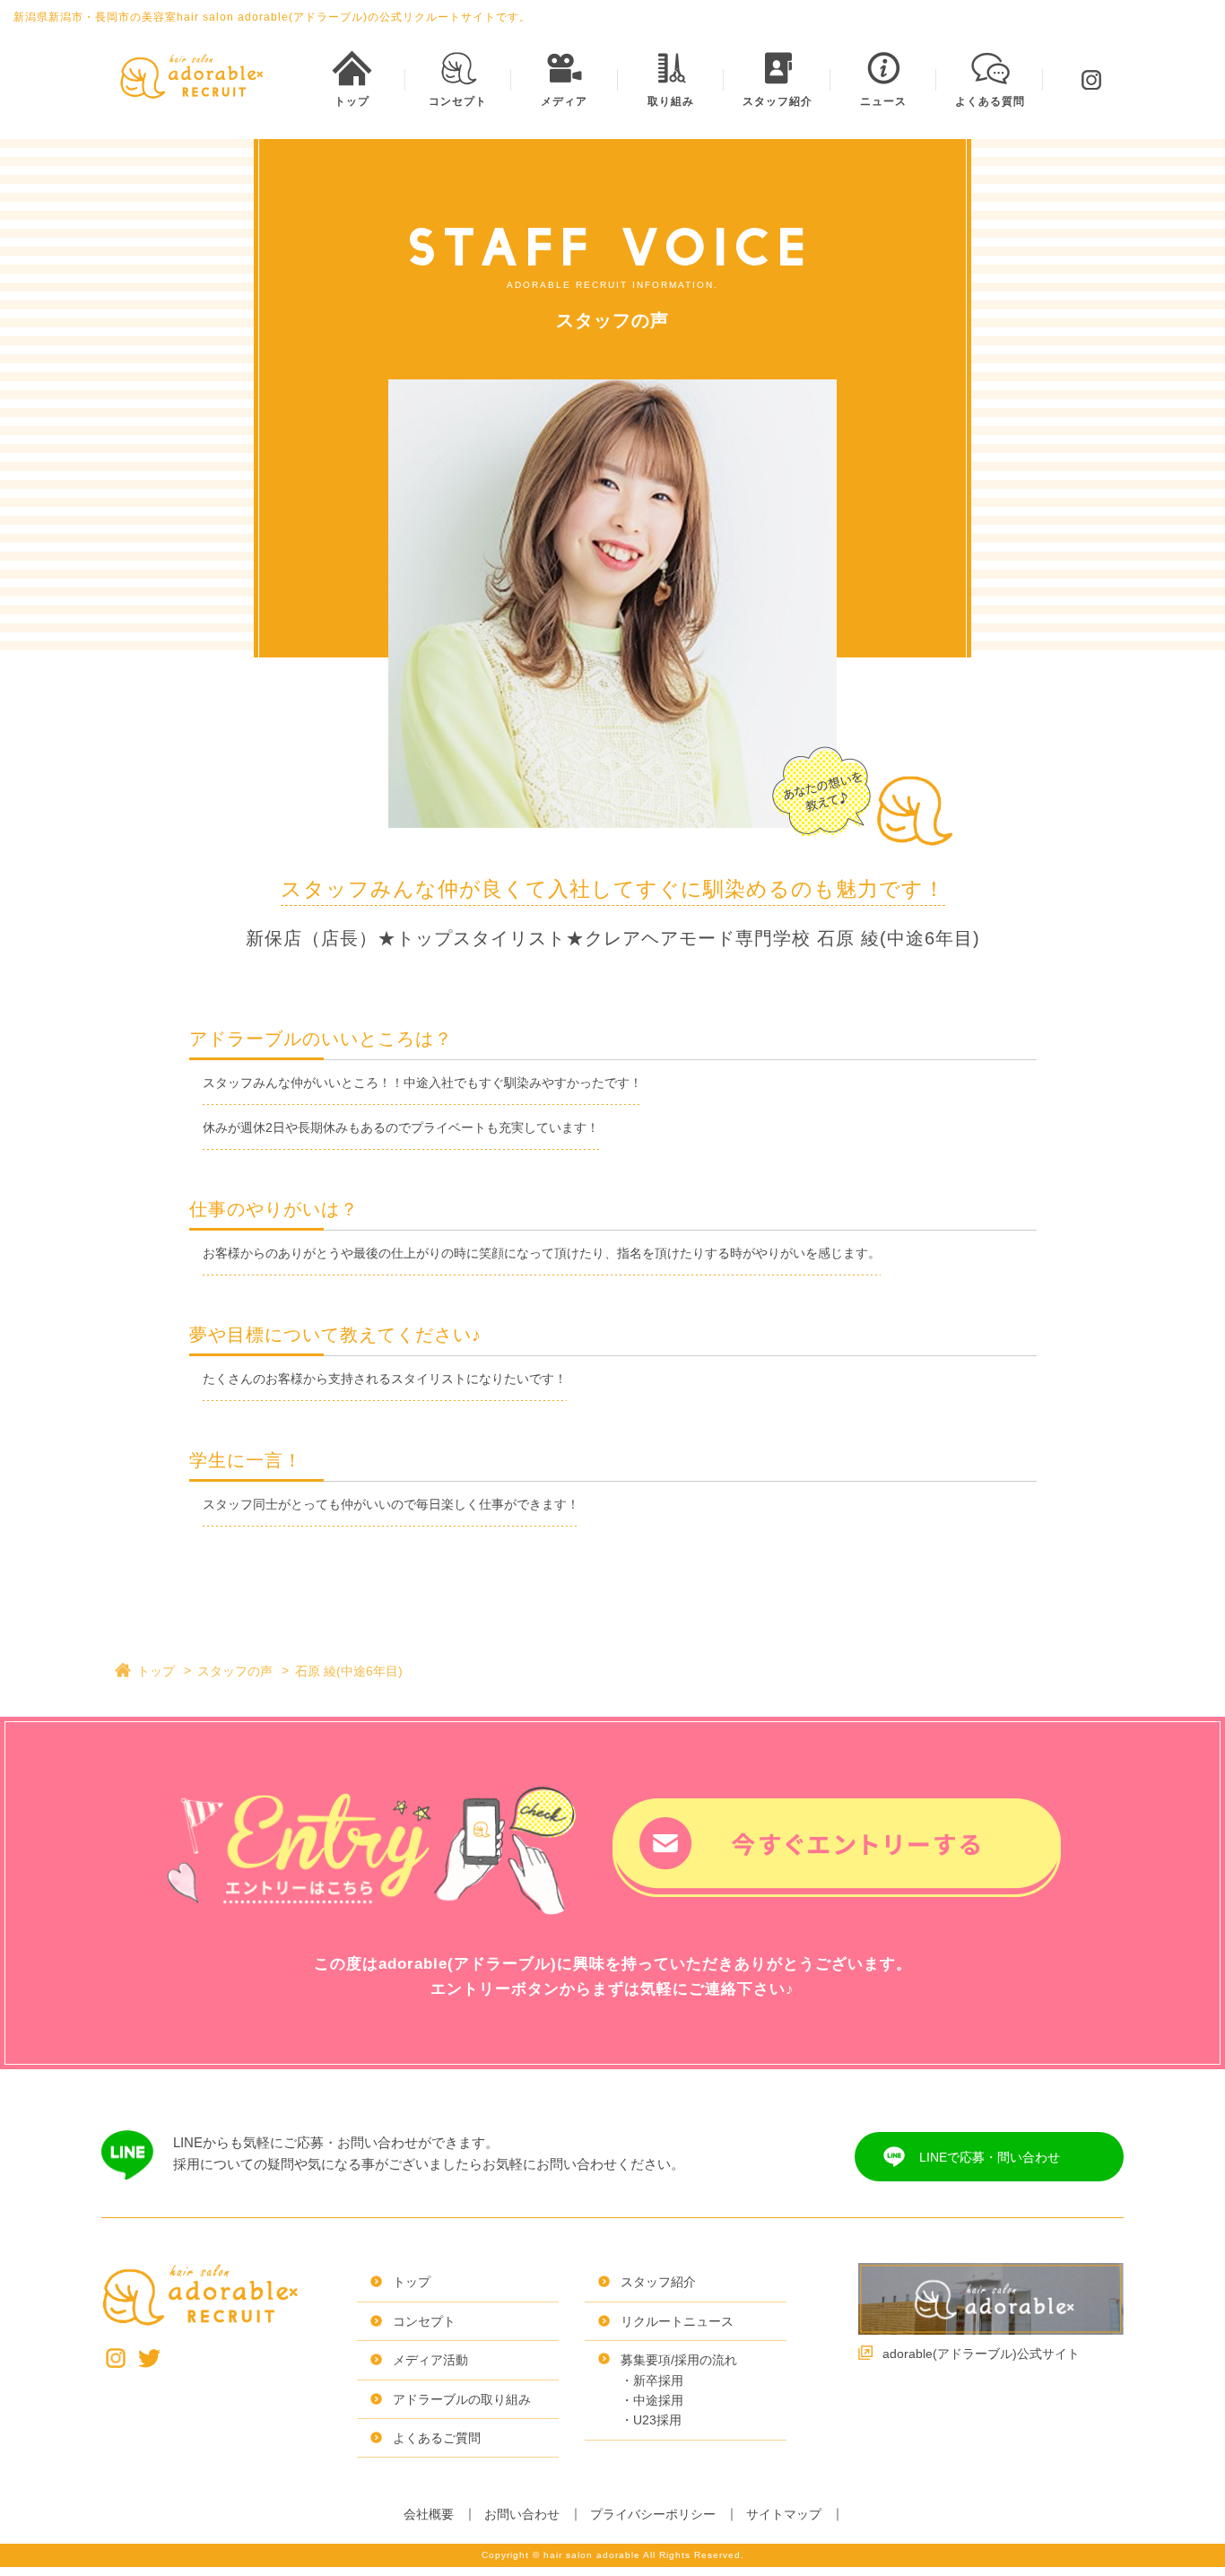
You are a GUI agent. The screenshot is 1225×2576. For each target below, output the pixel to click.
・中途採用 (652, 2400)
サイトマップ (784, 2514)
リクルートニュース (677, 2321)
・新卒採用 (652, 2380)
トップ (156, 1671)
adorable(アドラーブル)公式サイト (981, 2354)
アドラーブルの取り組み (462, 2399)
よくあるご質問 (437, 2438)
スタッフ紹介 (658, 2282)
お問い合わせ (522, 2514)
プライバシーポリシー (653, 2514)
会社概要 (429, 2514)
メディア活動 (430, 2360)
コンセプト (424, 2321)
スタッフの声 (235, 1671)
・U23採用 (651, 2420)
